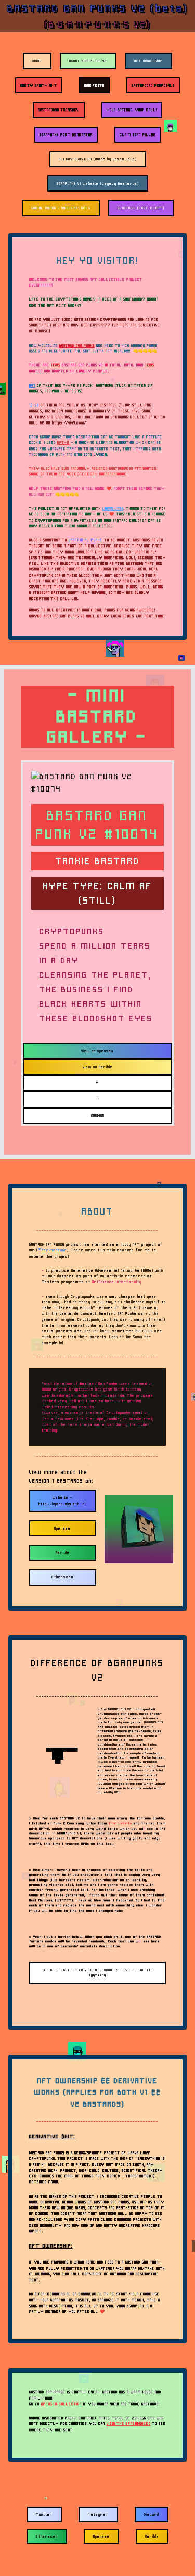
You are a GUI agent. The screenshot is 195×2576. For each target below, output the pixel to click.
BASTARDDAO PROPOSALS (153, 85)
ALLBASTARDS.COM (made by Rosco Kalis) (98, 159)
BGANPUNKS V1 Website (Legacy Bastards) (98, 183)
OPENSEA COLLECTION (61, 2404)
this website (120, 1823)
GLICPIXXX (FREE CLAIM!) (141, 208)
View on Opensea (97, 1051)
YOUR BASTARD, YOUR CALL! (132, 110)
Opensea (62, 1528)
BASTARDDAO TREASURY (59, 110)
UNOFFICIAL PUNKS (85, 540)
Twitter (44, 2514)
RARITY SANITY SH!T (39, 85)
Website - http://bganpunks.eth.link (63, 1501)
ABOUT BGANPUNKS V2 (88, 61)
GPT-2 (63, 442)
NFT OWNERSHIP (148, 61)
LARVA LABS (113, 508)
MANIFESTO (94, 85)
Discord (152, 2514)
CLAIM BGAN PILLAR (138, 135)
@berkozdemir (53, 1250)
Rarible (63, 1553)
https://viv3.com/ (69, 423)
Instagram (98, 2514)
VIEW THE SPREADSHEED (129, 2424)
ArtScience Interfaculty (117, 1282)
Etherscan (62, 1577)
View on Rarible (98, 1067)
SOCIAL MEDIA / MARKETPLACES (61, 208)
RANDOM (98, 1116)
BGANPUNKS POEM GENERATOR (66, 135)
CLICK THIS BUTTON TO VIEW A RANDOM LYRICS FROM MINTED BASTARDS (98, 1973)
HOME (37, 61)
